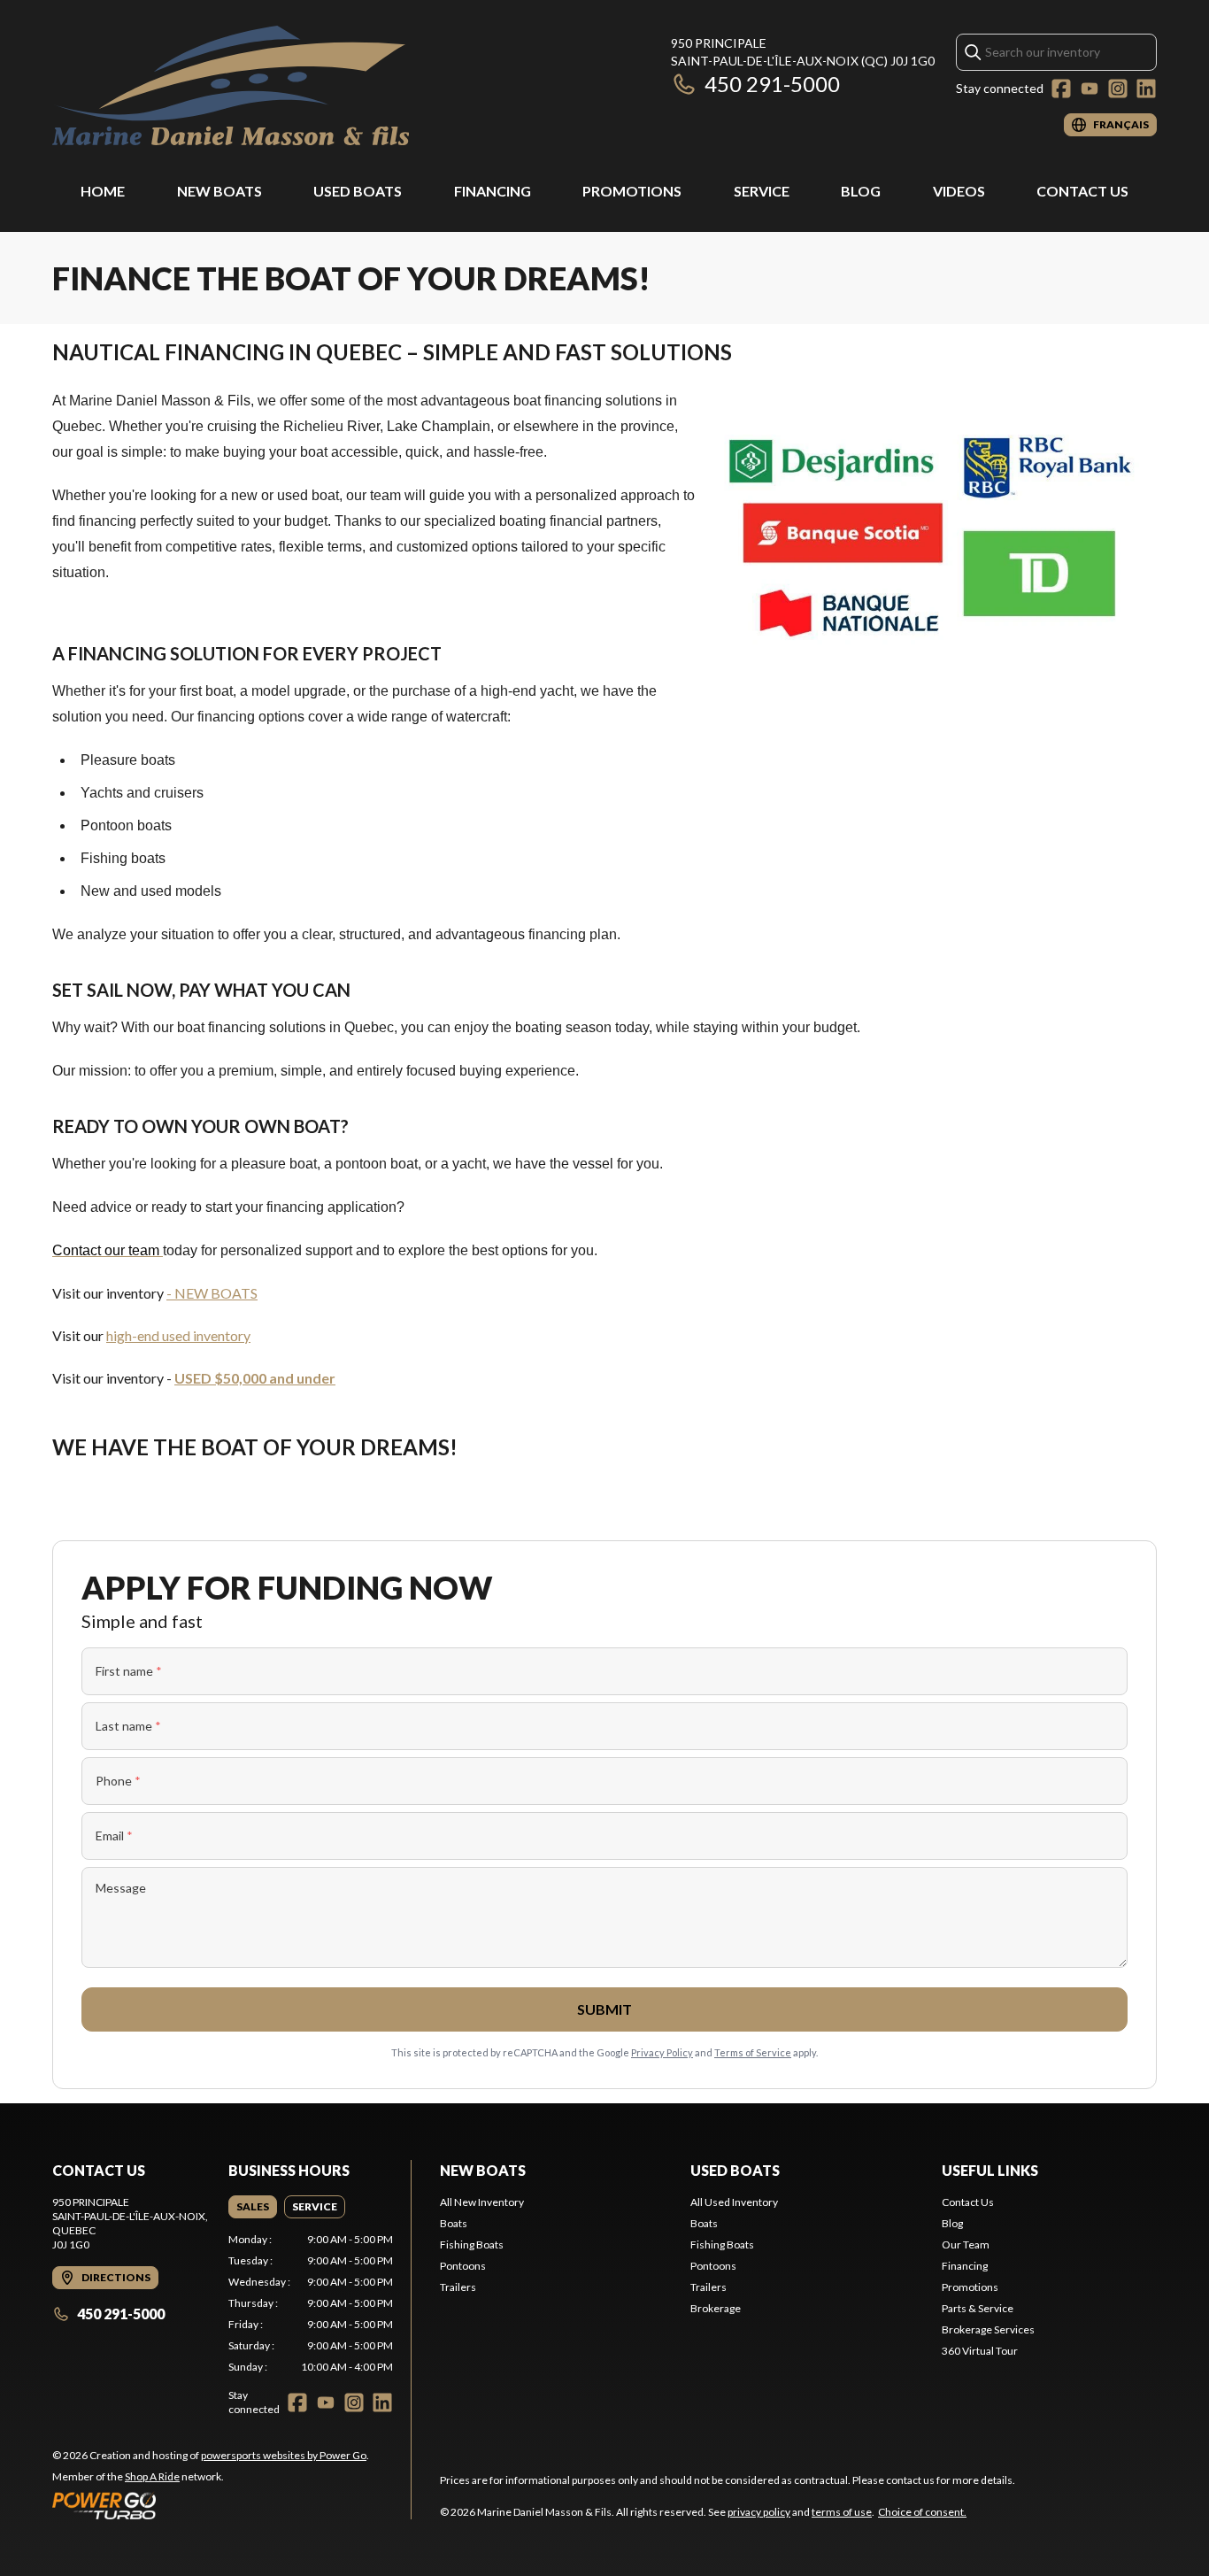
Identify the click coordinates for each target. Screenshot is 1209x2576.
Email (114, 1836)
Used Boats (358, 191)
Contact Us (1082, 191)
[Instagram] (1118, 89)
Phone (118, 1781)
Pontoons (463, 2266)
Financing (493, 191)
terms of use (842, 2512)
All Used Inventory (734, 2202)
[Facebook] (1061, 89)
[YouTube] (1090, 89)
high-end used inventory (178, 1335)
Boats (454, 2223)
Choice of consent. (922, 2512)
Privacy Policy (662, 2052)
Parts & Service (978, 2308)
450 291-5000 (772, 84)
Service (762, 191)
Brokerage (716, 2308)
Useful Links (990, 2170)
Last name (128, 1726)
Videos (959, 191)
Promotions (632, 191)
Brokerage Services (988, 2329)
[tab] (253, 2207)
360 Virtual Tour (980, 2351)
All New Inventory (482, 2202)
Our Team (966, 2244)
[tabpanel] (311, 2303)
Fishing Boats (472, 2244)
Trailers (458, 2287)
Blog (861, 191)
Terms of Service (753, 2052)
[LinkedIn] (1146, 89)
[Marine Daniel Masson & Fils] (231, 85)
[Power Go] (211, 2505)
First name (129, 1671)
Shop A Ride (152, 2476)
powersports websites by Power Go (284, 2455)
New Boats (219, 191)
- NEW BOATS (212, 1293)
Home (103, 191)
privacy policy (759, 2512)
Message (121, 1888)
